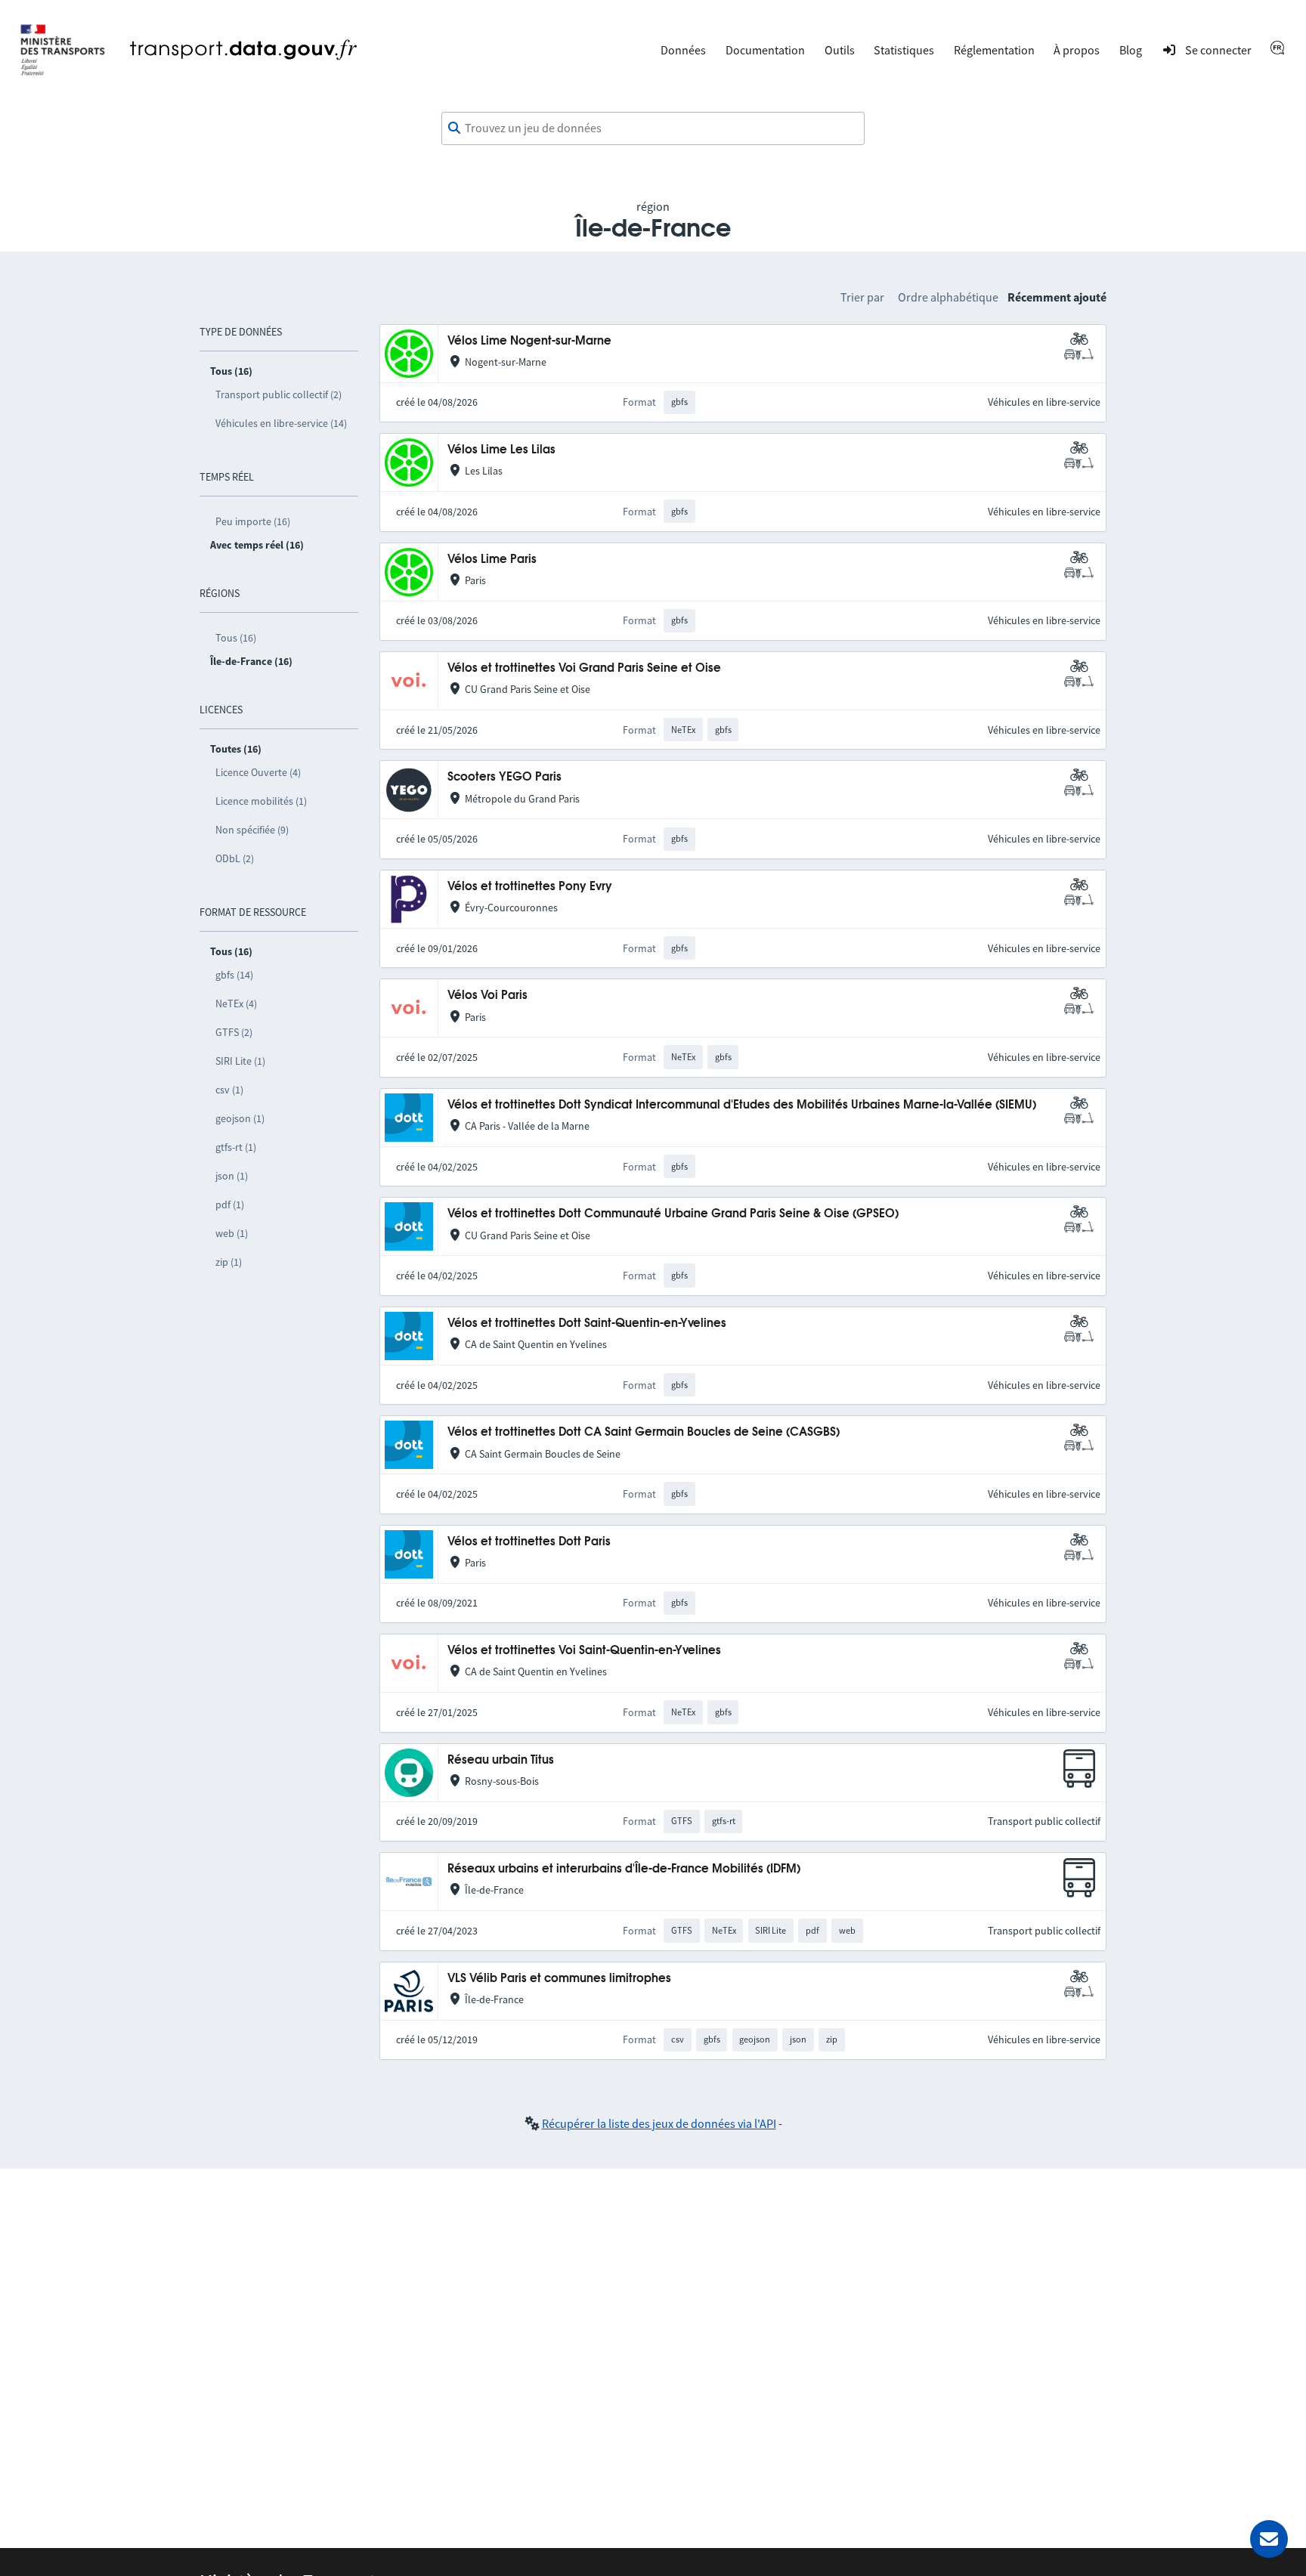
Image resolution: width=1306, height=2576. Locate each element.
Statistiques (904, 50)
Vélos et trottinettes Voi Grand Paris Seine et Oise (584, 668)
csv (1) (229, 1090)
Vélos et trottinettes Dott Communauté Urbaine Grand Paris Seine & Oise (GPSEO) (673, 1214)
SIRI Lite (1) (240, 1061)
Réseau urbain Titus (501, 1760)
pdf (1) (230, 1205)
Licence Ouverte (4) (258, 772)
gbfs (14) (234, 975)
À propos (1077, 50)
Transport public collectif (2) (279, 394)
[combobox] (653, 128)
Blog (1131, 50)
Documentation (765, 50)
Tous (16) (236, 638)
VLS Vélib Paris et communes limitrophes (559, 1979)
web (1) (232, 1233)
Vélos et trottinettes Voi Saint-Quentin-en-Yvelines (584, 1651)
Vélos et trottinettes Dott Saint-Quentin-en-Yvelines (587, 1324)
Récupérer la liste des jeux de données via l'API (659, 2123)
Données (683, 50)
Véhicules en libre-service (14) (281, 423)
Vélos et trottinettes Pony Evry (530, 887)
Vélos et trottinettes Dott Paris (529, 1542)
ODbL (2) (235, 858)
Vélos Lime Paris (492, 560)
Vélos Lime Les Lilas (501, 450)
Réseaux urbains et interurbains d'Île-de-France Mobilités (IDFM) (624, 1869)
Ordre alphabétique (948, 297)
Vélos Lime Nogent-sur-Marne (529, 341)
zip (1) (229, 1262)
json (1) (232, 1176)
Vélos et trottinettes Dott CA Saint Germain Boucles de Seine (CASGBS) (644, 1432)
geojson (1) (240, 1118)
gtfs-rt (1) (236, 1147)
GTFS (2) (234, 1032)
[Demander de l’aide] (1269, 2539)
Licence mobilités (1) (261, 801)
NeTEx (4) (236, 1003)
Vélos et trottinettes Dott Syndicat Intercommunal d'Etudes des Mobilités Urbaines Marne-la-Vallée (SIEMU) (742, 1105)
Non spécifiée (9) (252, 830)
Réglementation (994, 50)
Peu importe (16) (253, 521)
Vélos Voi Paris (487, 996)
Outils (840, 50)
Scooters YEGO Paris (504, 777)
